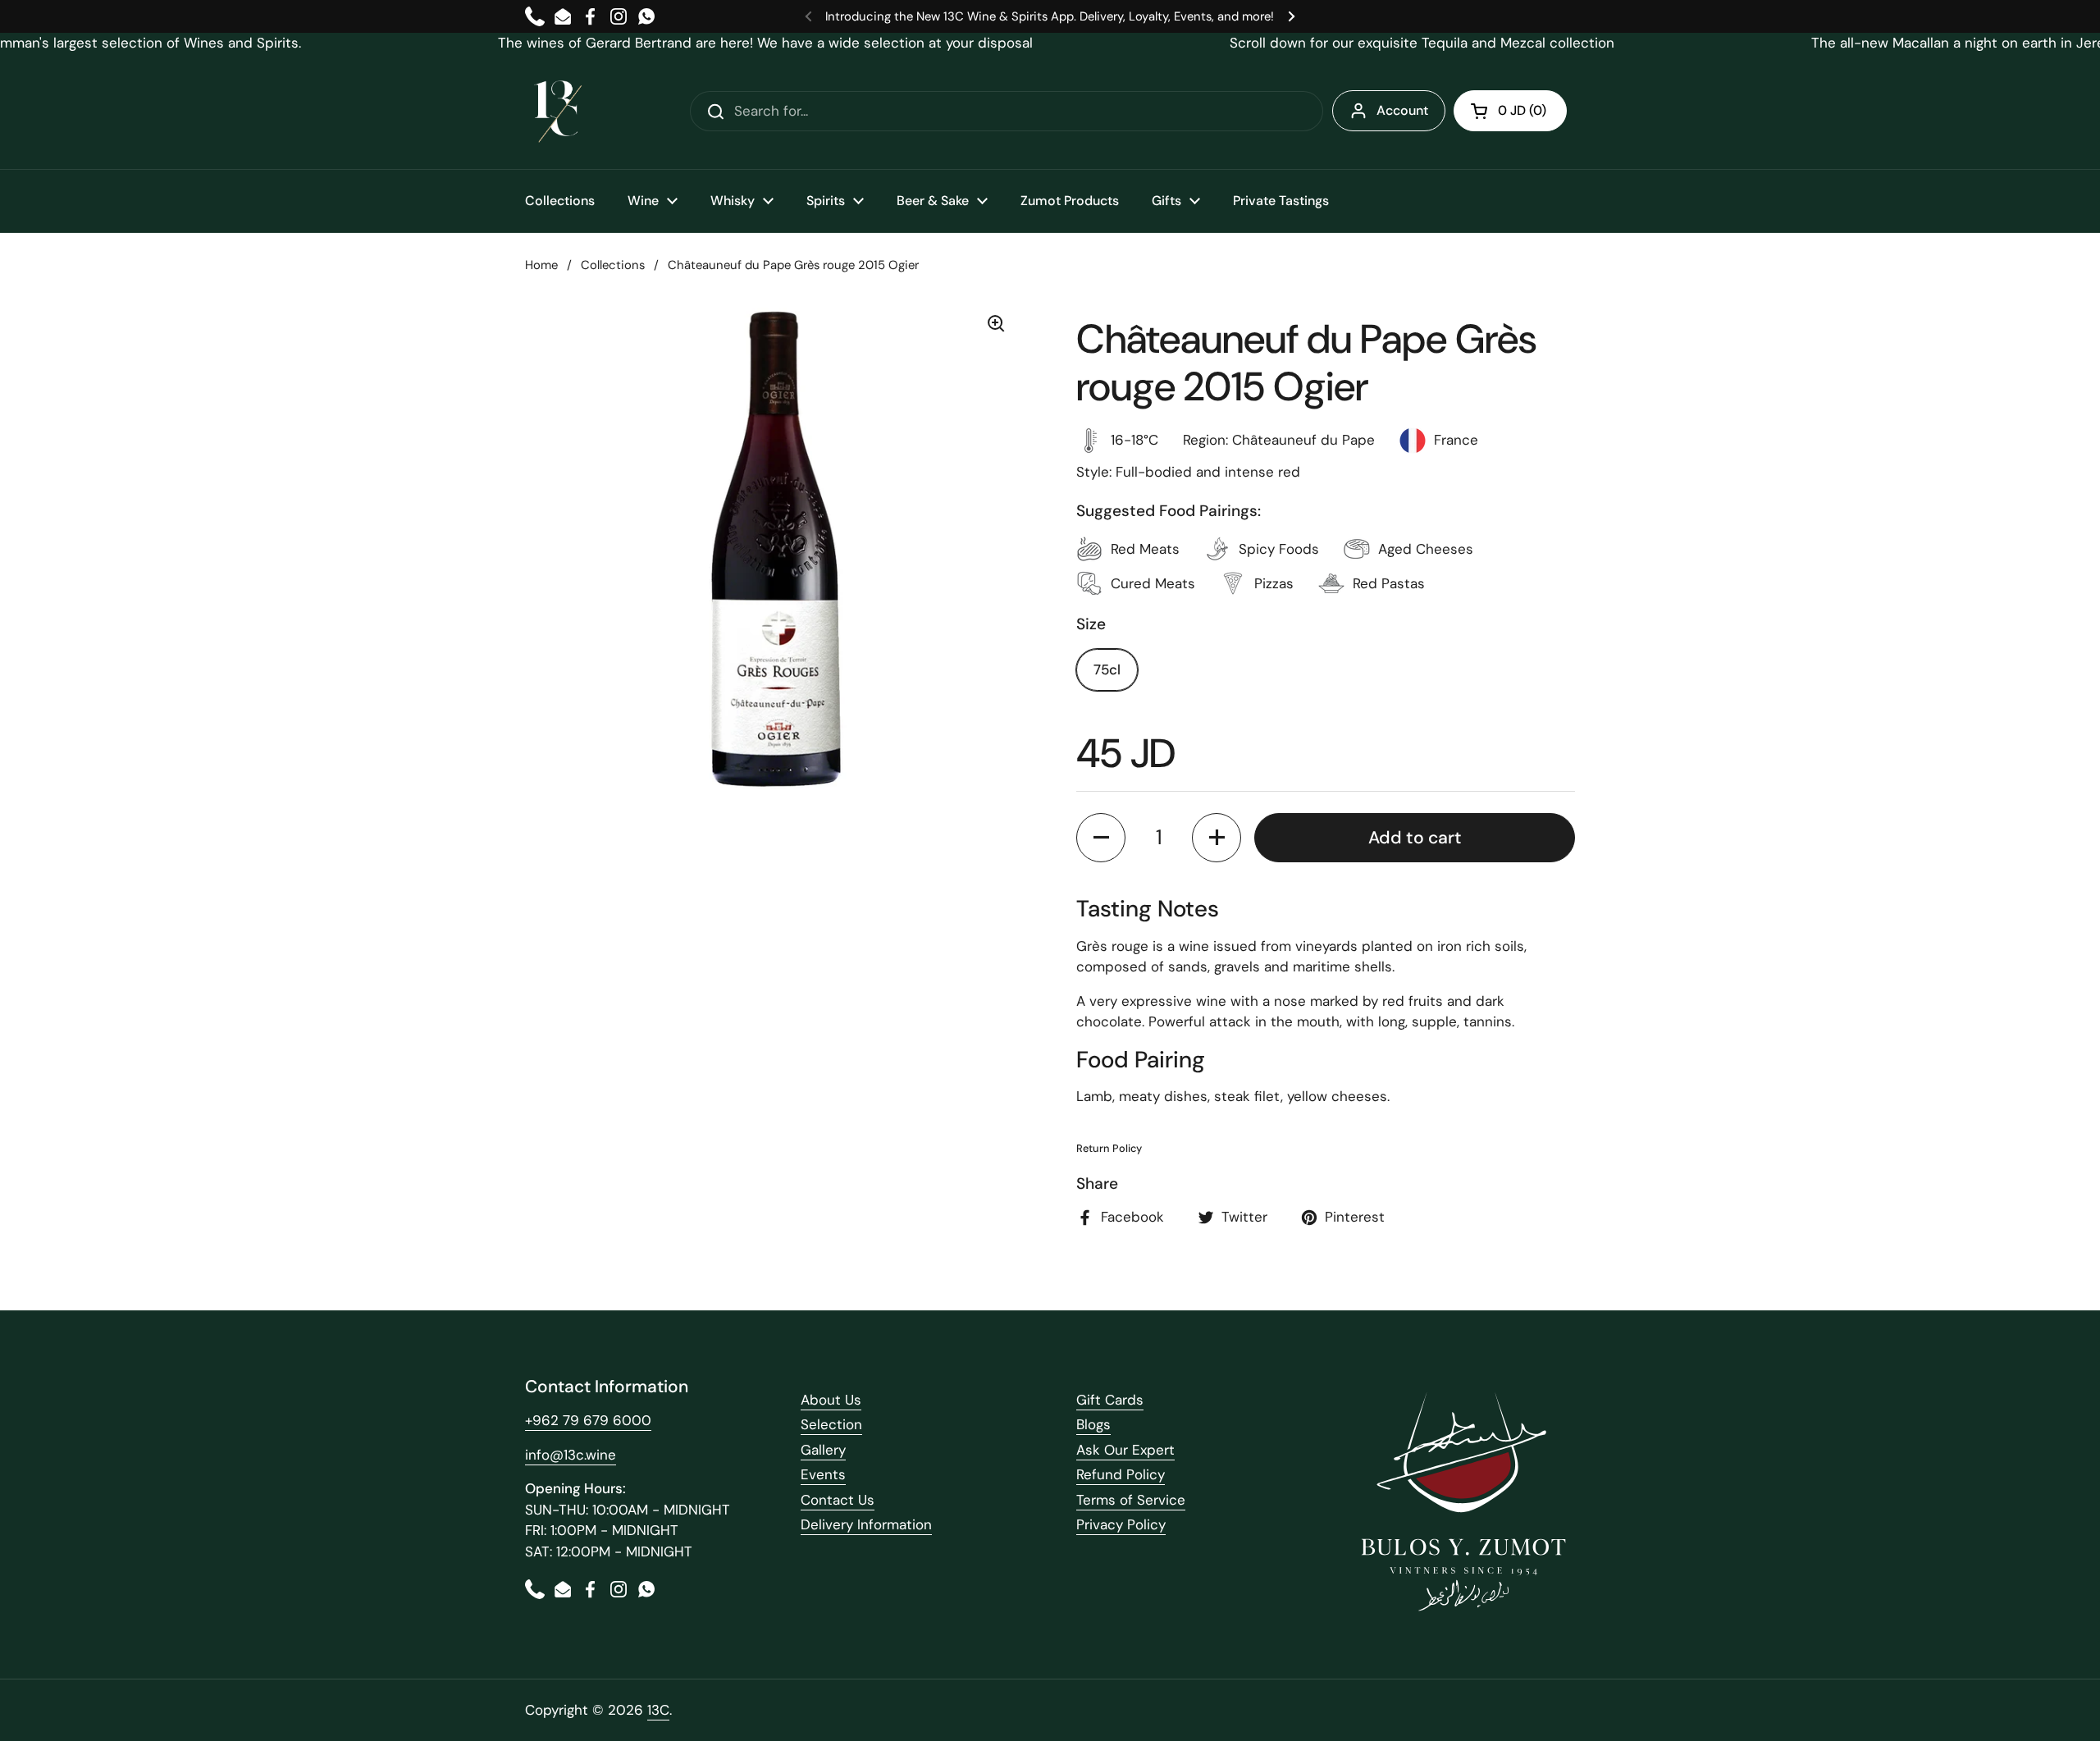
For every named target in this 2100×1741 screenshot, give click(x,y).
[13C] (558, 112)
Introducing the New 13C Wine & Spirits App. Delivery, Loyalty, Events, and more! (1050, 16)
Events (823, 1474)
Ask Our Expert (1125, 1450)
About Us (831, 1400)
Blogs (1093, 1424)
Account (1402, 110)
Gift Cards (1110, 1400)
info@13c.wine (571, 1455)
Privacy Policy (1121, 1524)
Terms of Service (1131, 1500)
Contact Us (838, 1500)
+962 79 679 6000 (588, 1420)
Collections (613, 265)
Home (541, 265)
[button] (1510, 111)
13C (658, 1710)
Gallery (823, 1450)
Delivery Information (866, 1524)
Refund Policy (1121, 1474)
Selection (831, 1424)
